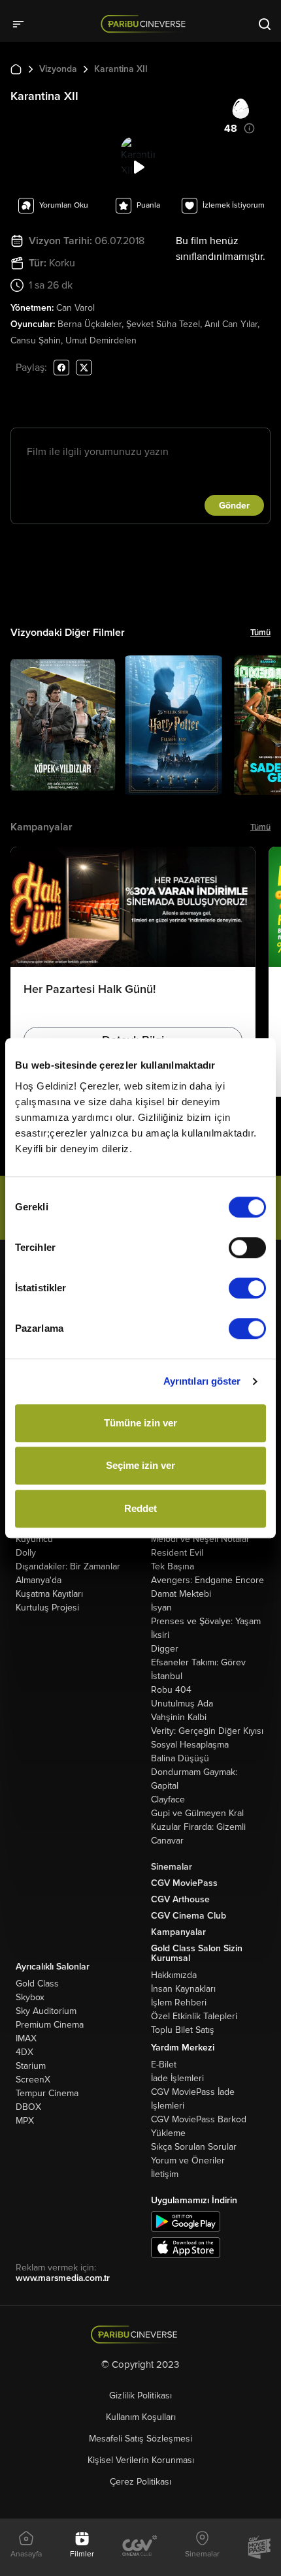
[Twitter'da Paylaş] (84, 367)
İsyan (161, 1608)
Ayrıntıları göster (202, 1381)
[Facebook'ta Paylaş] (61, 367)
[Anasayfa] (141, 2335)
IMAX (26, 2038)
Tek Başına (173, 1566)
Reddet (140, 1508)
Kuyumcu (34, 1539)
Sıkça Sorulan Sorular (194, 2147)
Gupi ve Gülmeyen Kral (197, 1813)
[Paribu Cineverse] (145, 24)
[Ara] (265, 24)
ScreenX (33, 2080)
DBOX (28, 2107)
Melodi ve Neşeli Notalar (200, 1539)
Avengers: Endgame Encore (207, 1580)
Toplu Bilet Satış (183, 2030)
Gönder (234, 506)
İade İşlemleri (177, 2078)
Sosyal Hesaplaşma (190, 1745)
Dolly (26, 1553)
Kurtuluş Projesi (47, 1608)
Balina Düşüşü (180, 1758)
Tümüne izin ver (140, 1423)
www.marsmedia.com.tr (63, 2278)
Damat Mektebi (181, 1594)
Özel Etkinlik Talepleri (194, 2016)
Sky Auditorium (46, 2011)
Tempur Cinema (47, 2093)
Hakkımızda (174, 1975)
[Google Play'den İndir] (186, 2221)
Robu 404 (171, 1690)
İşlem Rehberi (179, 2003)
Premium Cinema (50, 2025)
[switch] (247, 1248)
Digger (165, 1649)
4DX (25, 2052)
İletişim (165, 2174)
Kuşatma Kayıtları (49, 1594)
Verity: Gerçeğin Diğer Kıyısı (207, 1731)
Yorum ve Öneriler (188, 2160)
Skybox (30, 1997)
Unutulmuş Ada (182, 1704)
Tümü (260, 633)
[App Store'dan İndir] (186, 2247)
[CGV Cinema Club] (140, 2547)
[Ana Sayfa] (16, 69)
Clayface (168, 1799)
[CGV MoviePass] (259, 2547)
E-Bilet (164, 2065)
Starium (31, 2066)
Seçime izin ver (140, 1465)
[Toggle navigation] (22, 24)
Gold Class (37, 1984)
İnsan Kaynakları (183, 1989)
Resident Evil (177, 1553)
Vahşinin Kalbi (179, 1717)
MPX (25, 2121)
